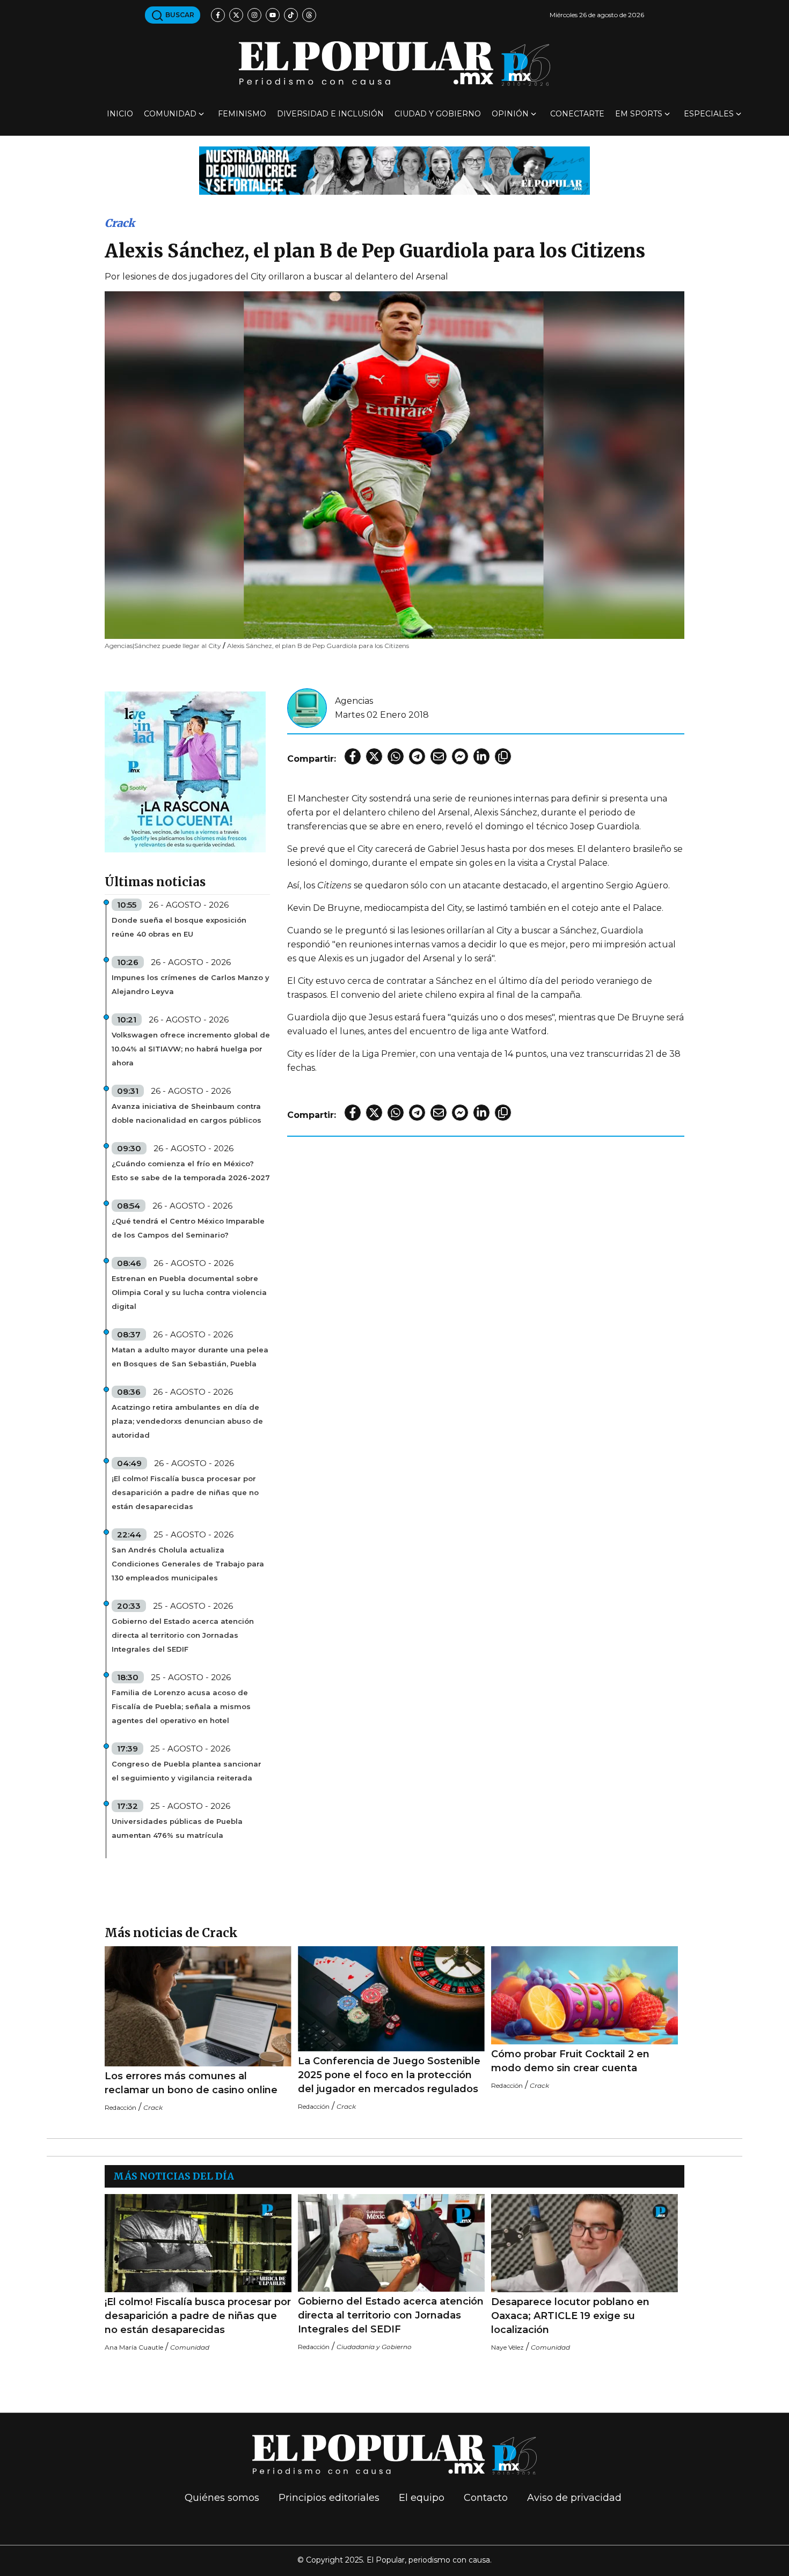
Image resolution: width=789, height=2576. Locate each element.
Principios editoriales (329, 2498)
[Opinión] (394, 170)
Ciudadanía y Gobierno (374, 2347)
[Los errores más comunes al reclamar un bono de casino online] (198, 2006)
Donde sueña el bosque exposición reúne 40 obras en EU (179, 927)
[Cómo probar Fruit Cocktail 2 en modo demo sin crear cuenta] (585, 1995)
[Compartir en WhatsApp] (396, 756)
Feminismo (242, 114)
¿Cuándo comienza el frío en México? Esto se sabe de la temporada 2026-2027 (191, 1171)
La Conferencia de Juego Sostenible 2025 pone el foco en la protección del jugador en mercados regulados (389, 2075)
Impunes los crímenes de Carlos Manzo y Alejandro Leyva (191, 984)
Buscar (179, 15)
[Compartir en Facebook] (353, 756)
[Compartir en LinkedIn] (481, 756)
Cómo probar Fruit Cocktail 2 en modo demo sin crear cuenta (570, 2061)
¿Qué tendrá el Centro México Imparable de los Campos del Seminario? (188, 1228)
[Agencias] (307, 707)
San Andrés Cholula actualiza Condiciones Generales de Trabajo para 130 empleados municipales (188, 1564)
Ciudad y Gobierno (438, 114)
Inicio (120, 114)
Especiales (709, 114)
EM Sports (639, 114)
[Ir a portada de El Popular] (394, 64)
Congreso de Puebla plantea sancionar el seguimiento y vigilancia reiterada (187, 1771)
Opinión (510, 114)
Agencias (354, 701)
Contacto (486, 2498)
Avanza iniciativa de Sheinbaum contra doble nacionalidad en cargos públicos (187, 1113)
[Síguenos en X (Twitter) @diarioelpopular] (236, 15)
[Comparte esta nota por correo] (439, 756)
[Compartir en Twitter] (374, 756)
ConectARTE (577, 114)
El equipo (422, 2498)
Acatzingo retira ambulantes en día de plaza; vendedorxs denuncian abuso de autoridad (187, 1421)
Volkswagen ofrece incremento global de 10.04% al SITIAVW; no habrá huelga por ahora (191, 1049)
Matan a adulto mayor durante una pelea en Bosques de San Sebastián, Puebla (190, 1357)
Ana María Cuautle (134, 2347)
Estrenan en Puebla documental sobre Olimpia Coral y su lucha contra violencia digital (189, 1292)
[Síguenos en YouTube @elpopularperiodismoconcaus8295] (273, 15)
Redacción (120, 2107)
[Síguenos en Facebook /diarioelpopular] (218, 15)
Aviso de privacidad (574, 2498)
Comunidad (170, 114)
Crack (120, 223)
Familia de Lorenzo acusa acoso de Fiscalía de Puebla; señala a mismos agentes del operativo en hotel (181, 1706)
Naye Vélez (507, 2347)
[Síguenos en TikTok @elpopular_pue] (291, 15)
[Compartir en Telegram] (417, 756)
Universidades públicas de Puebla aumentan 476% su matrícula (177, 1828)
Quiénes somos (222, 2498)
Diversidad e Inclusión (330, 114)
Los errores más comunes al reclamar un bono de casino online (191, 2083)
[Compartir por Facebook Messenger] (460, 756)
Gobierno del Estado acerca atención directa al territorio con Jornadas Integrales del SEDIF (183, 1635)
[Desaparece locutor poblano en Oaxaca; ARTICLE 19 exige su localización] (585, 2243)
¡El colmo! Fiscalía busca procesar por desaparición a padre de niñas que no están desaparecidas (185, 1492)
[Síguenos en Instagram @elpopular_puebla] (254, 15)
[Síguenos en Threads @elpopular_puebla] (309, 15)
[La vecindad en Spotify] (185, 771)
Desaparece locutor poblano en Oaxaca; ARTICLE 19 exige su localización (570, 2316)
